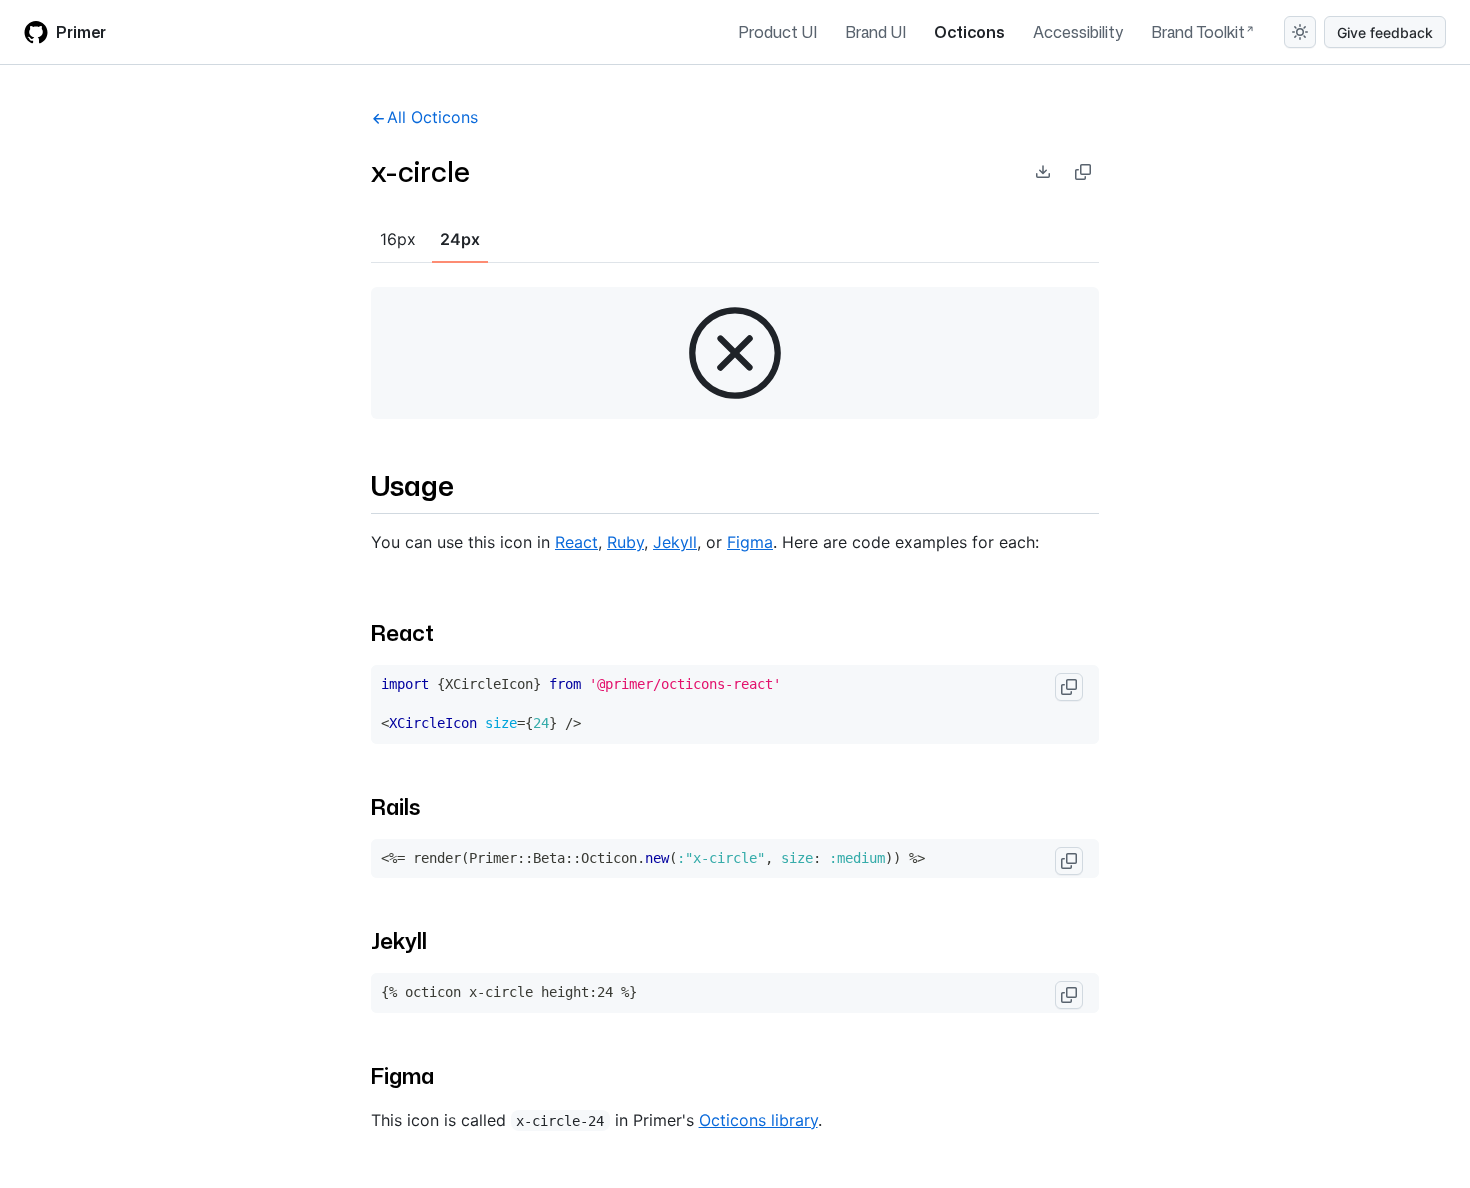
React (576, 542)
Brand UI (875, 32)
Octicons (969, 32)
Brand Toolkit (1198, 32)
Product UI (777, 32)
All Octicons (432, 117)
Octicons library (758, 1120)
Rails (395, 806)
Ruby (625, 542)
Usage (412, 485)
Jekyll (675, 542)
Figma (750, 542)
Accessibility (1078, 32)
